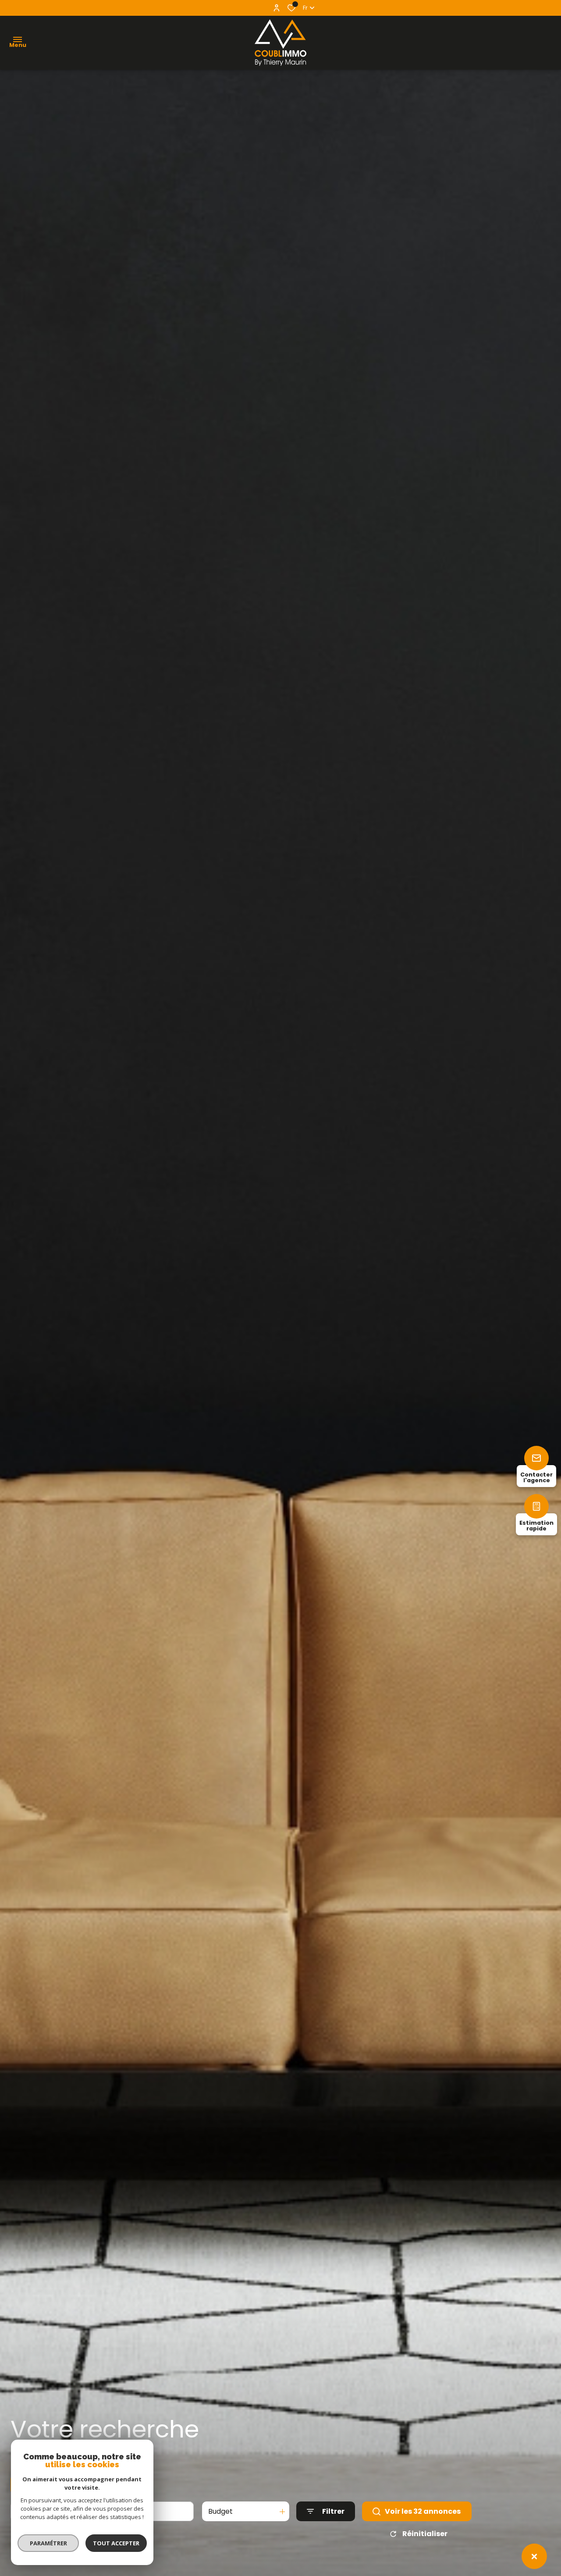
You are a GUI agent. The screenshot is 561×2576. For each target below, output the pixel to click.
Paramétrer (48, 2543)
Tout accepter (116, 2543)
